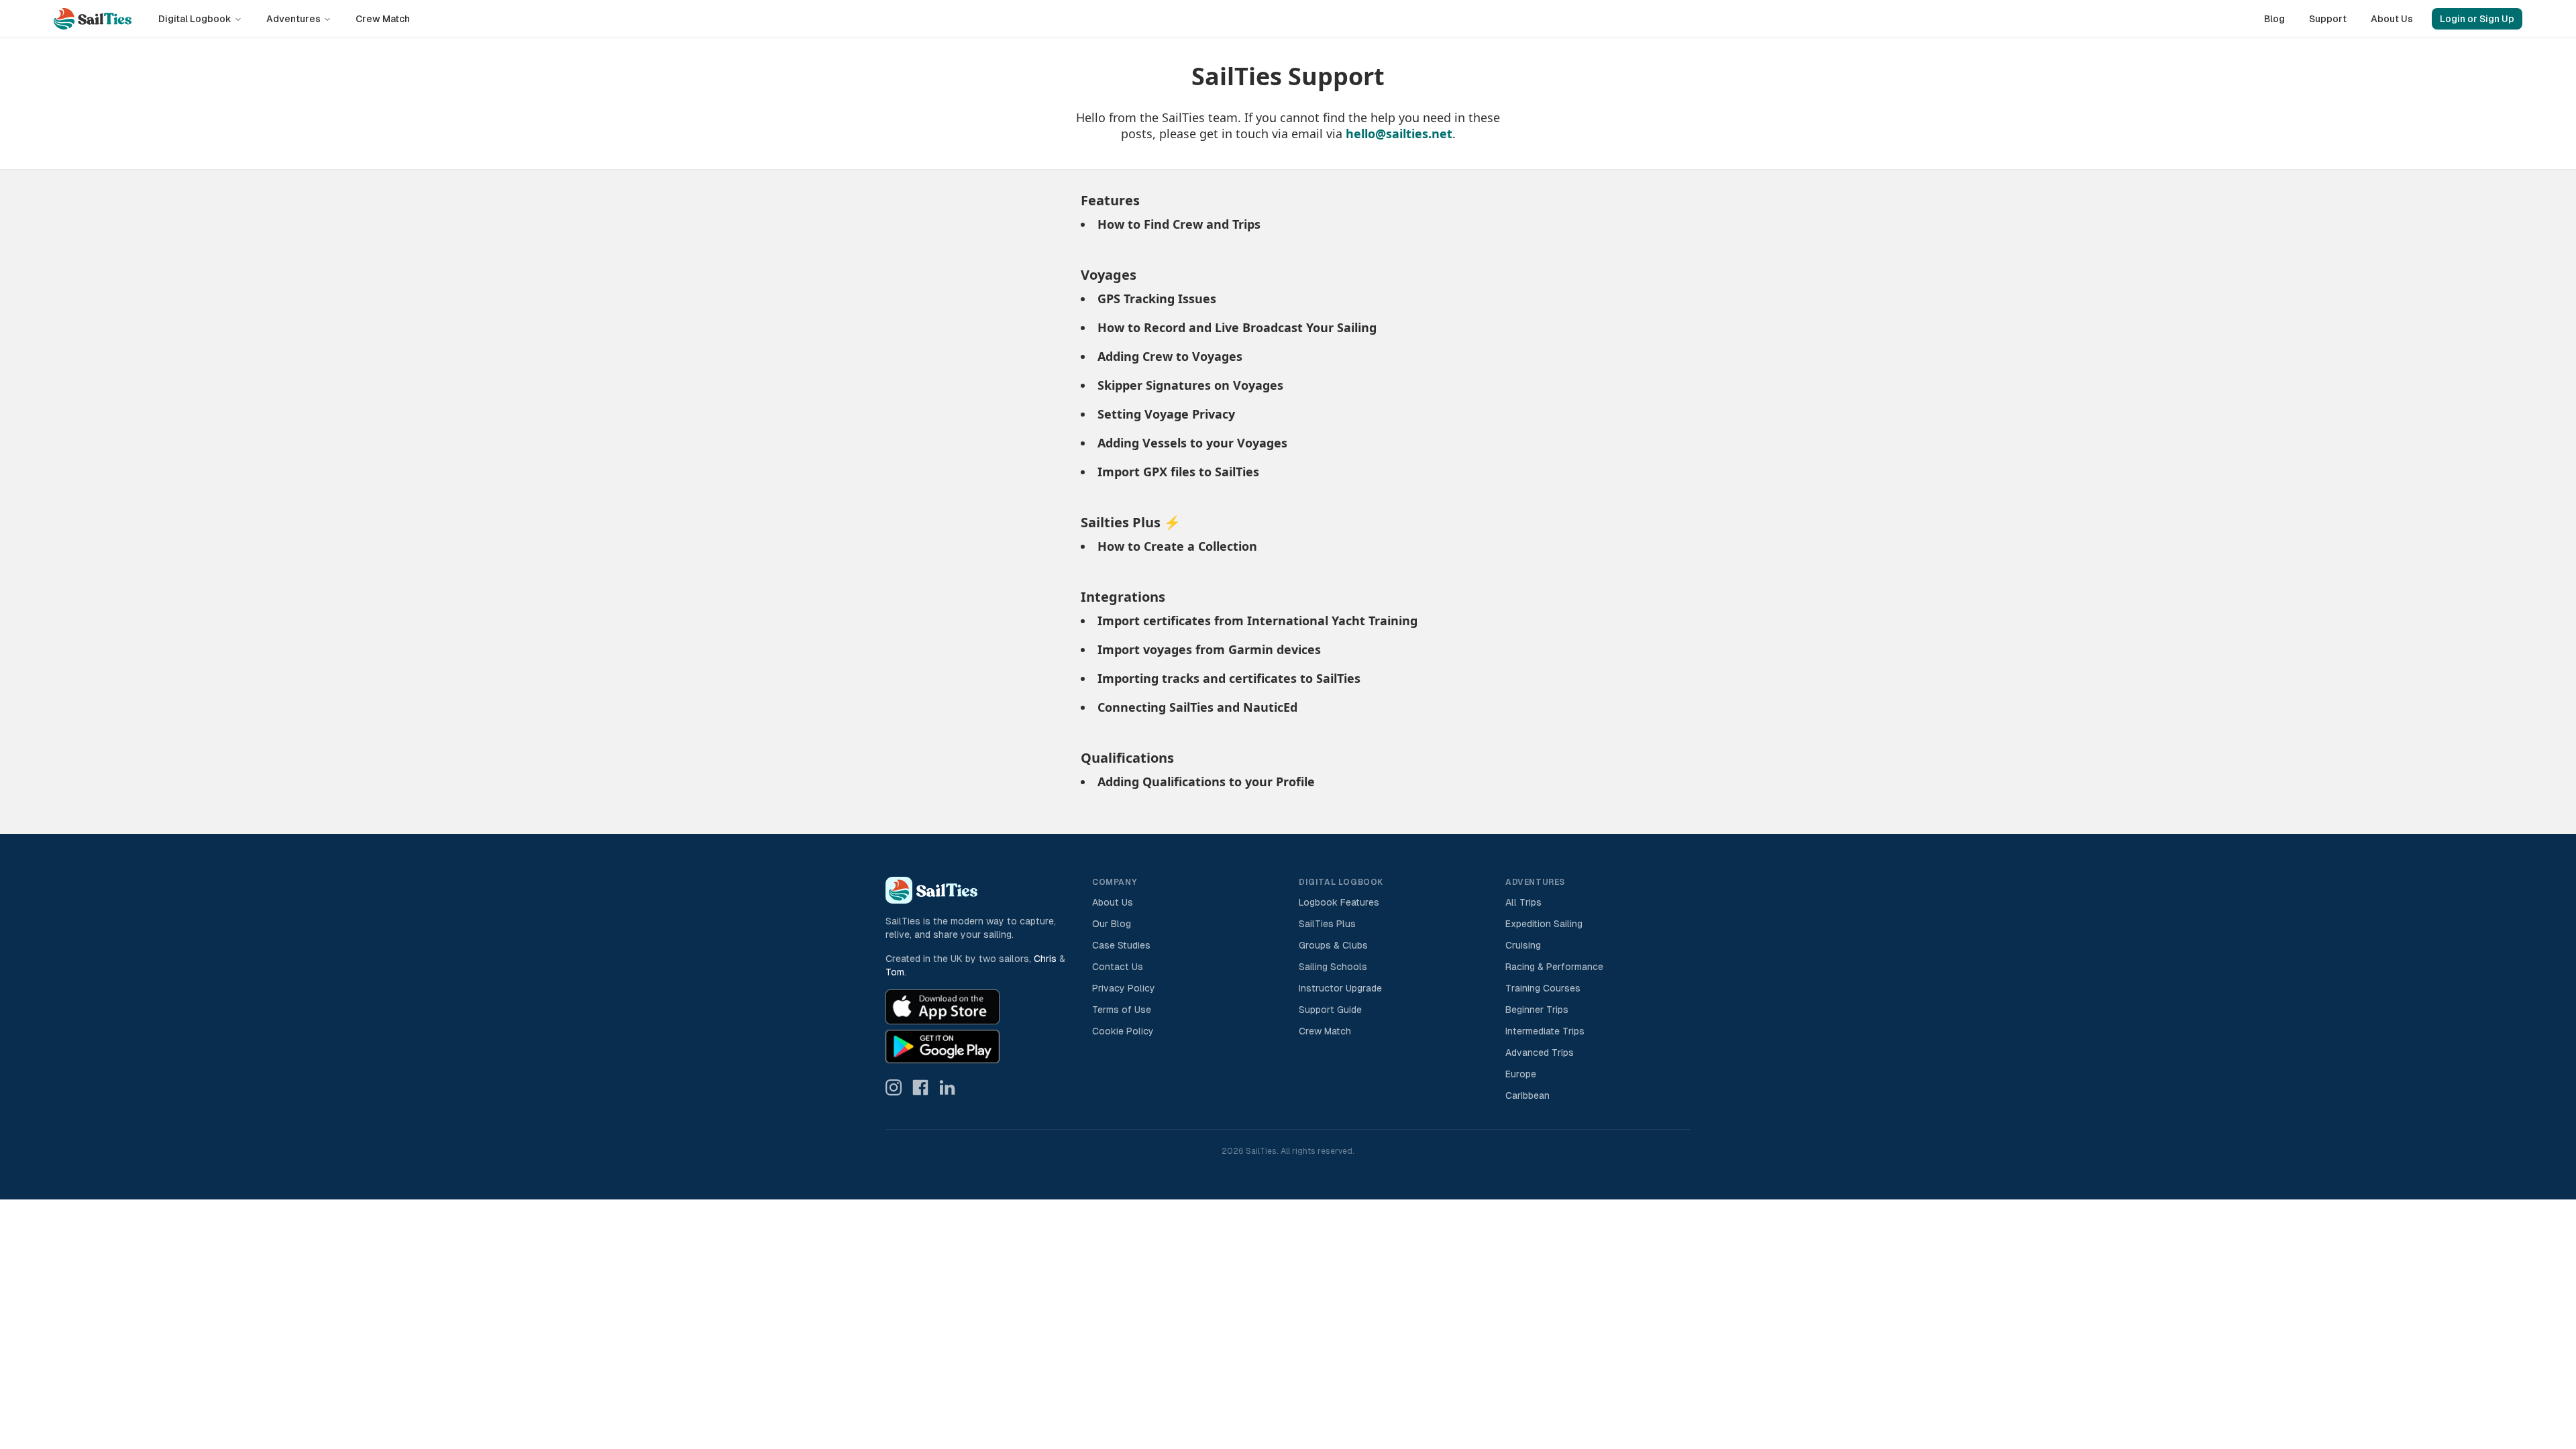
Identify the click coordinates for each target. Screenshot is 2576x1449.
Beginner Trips (1537, 1010)
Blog (2274, 19)
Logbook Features (1339, 902)
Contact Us (1118, 967)
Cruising (1523, 945)
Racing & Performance (1554, 967)
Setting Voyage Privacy (1166, 414)
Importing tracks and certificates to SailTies (1229, 678)
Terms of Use (1122, 1010)
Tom (895, 972)
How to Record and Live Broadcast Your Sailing (1237, 327)
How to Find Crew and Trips (1179, 224)
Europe (1521, 1074)
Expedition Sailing (1544, 924)
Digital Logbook (195, 19)
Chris (1045, 959)
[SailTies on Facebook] (920, 1087)
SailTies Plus (1327, 924)
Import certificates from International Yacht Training (1257, 621)
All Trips (1523, 902)
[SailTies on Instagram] (894, 1087)
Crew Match (383, 19)
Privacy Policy (1124, 988)
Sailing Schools (1333, 967)
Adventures (293, 19)
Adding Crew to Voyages (1170, 356)
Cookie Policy (1123, 1031)
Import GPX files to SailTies (1178, 472)
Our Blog (1112, 924)
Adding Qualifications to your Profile (1206, 782)
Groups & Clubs (1333, 945)
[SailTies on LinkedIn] (947, 1087)
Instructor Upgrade (1340, 988)
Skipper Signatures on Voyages (1190, 385)
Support (2328, 19)
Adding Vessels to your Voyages (1192, 443)
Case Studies (1121, 945)
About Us (2392, 19)
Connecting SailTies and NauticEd (1197, 707)
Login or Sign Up (2477, 19)
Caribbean (1527, 1095)
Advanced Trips (1540, 1053)
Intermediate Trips (1545, 1031)
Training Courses (1543, 988)
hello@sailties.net (1399, 133)
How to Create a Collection (1177, 546)
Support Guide (1330, 1010)
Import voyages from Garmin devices (1209, 649)
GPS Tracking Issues (1157, 299)
